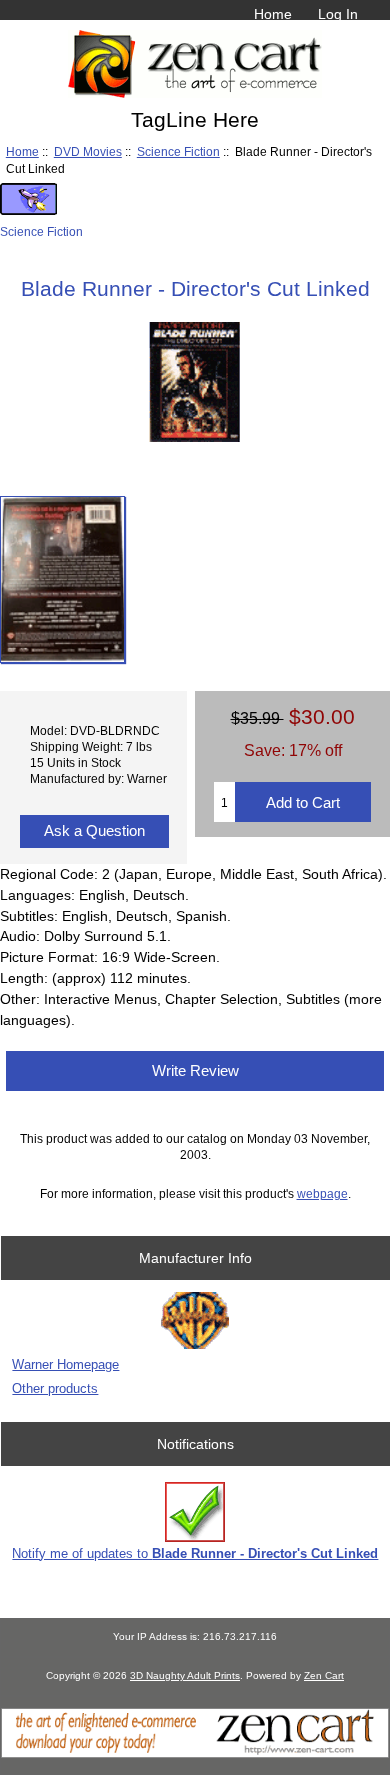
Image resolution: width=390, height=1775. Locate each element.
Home (273, 14)
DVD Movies (88, 151)
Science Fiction (178, 151)
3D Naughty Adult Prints (185, 1675)
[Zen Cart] (195, 1753)
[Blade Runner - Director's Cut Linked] (62, 579)
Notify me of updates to (195, 1553)
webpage (322, 1193)
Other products (55, 1388)
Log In (338, 14)
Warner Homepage (65, 1364)
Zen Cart (324, 1675)
